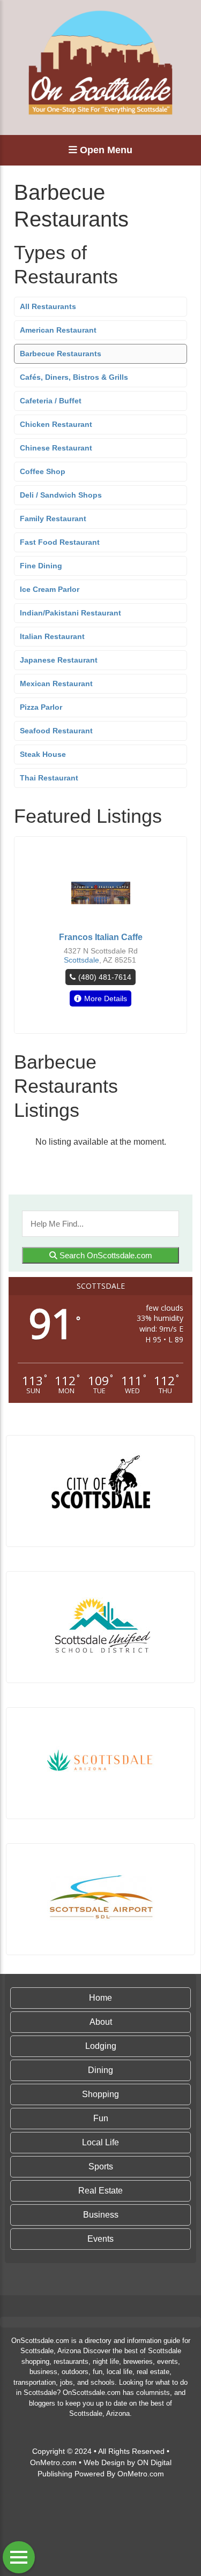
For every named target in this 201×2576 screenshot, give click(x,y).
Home (100, 1998)
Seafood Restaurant (56, 731)
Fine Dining (41, 566)
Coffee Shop (43, 471)
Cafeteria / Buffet (51, 401)
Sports (101, 2166)
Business (101, 2215)
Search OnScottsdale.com (105, 1255)
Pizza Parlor (41, 707)
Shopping (100, 2094)
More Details (106, 998)
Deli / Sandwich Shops (61, 495)
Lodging (101, 2046)
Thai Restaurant (49, 778)
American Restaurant (58, 330)
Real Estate (100, 2191)
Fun (101, 2118)
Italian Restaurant (52, 636)
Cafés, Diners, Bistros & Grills (74, 377)
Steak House (43, 754)
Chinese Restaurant (56, 448)
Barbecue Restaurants (61, 354)
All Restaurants (48, 306)
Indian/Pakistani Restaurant (70, 613)
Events (100, 2239)
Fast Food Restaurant (60, 542)
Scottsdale (81, 960)
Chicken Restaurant (56, 424)
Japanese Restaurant (59, 660)
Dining (100, 2070)
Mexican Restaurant (56, 684)
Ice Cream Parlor (50, 589)
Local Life (100, 2142)
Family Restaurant (53, 519)
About (101, 2022)
